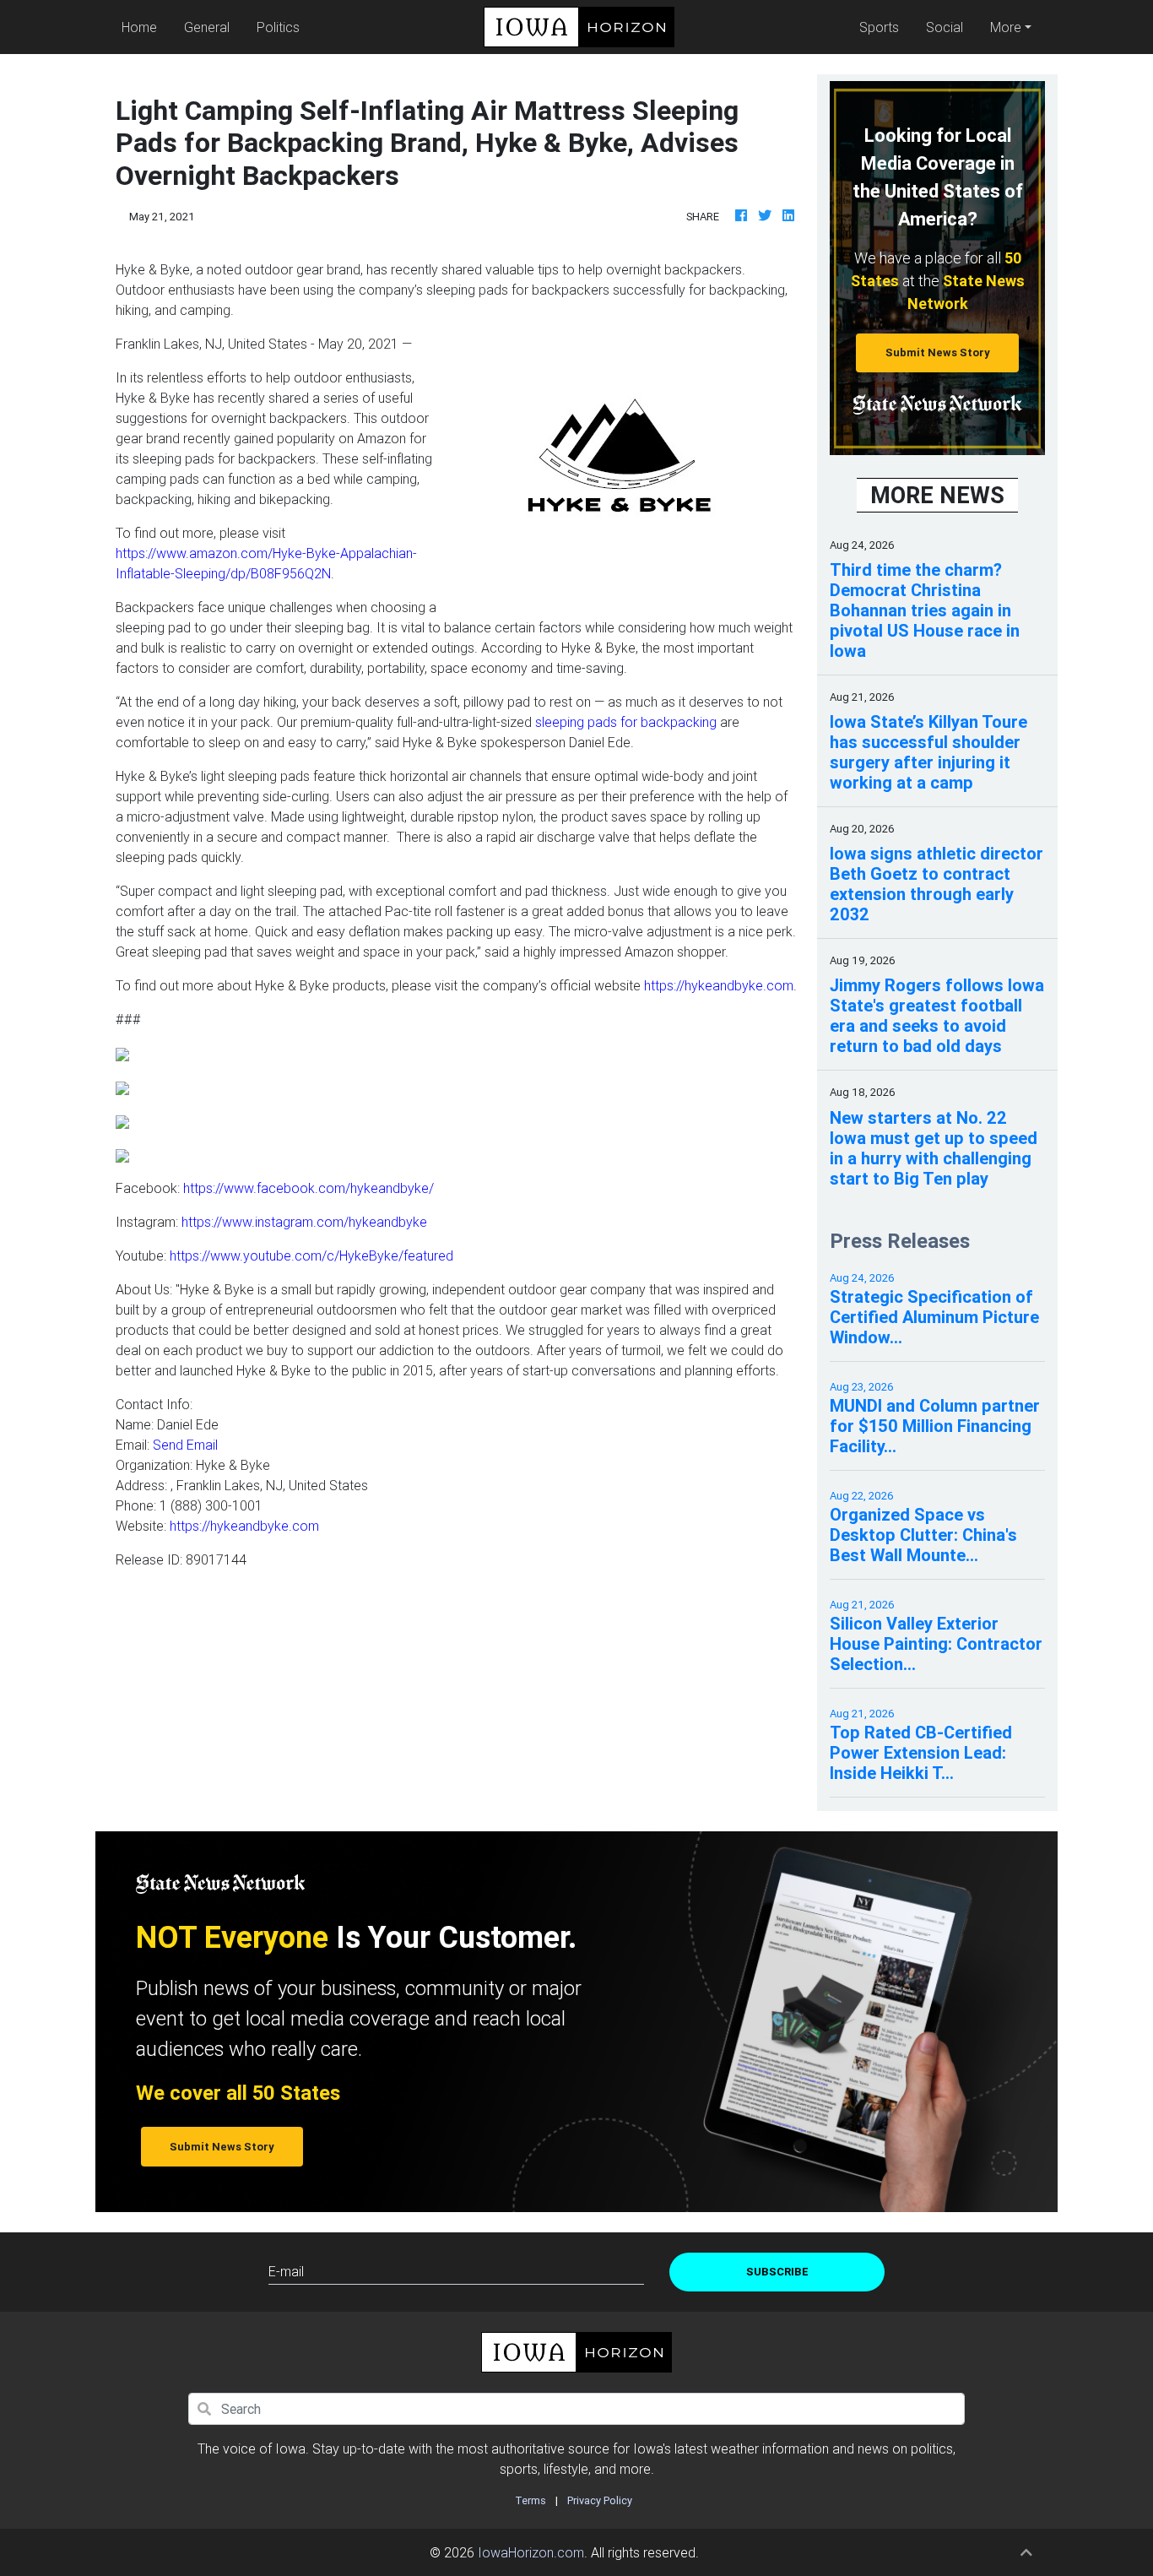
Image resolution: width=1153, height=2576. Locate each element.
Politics (278, 27)
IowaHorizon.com (531, 2552)
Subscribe (777, 2272)
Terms (530, 2500)
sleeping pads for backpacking (626, 722)
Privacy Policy (600, 2500)
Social (945, 27)
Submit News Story (938, 353)
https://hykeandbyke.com (719, 985)
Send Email (185, 1445)
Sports (879, 27)
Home (143, 27)
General (207, 27)
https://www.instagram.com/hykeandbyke (304, 1222)
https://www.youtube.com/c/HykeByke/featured (311, 1255)
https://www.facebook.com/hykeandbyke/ (309, 1188)
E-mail (286, 2271)
